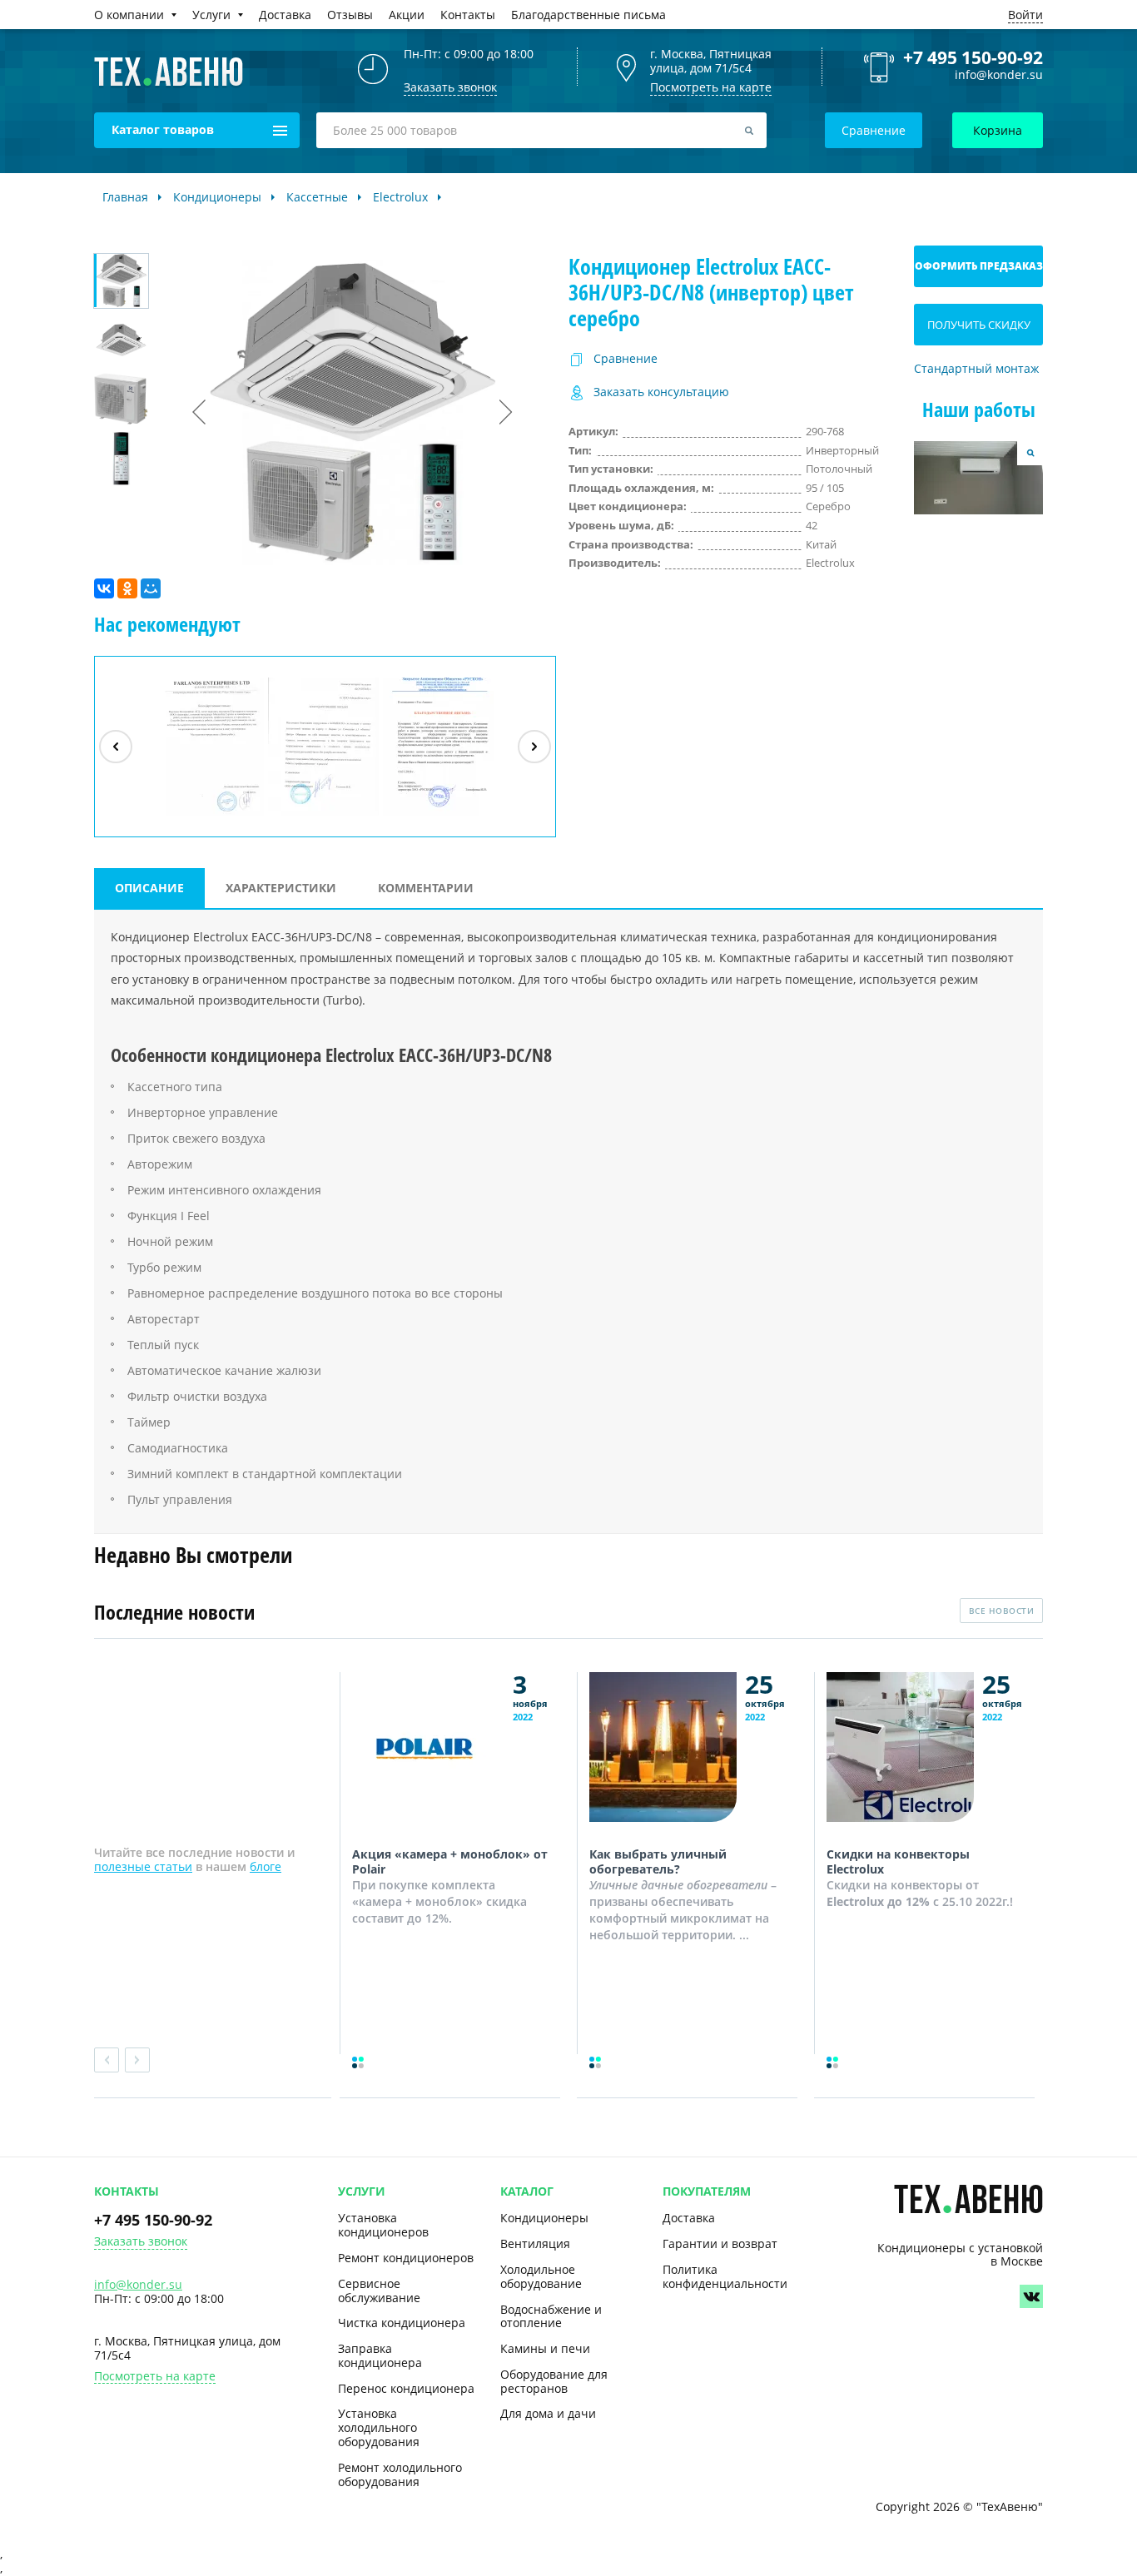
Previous (107, 2060)
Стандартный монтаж (976, 369)
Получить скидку (979, 325)
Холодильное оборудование (541, 2276)
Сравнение (874, 130)
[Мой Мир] (151, 588)
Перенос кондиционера (406, 2388)
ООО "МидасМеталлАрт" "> (324, 815)
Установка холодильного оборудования (379, 2427)
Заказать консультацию (661, 392)
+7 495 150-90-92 (973, 57)
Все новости (1002, 1611)
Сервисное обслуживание (379, 2291)
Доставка (689, 2218)
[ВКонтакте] (104, 588)
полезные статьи (143, 1866)
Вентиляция (535, 2243)
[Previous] (116, 747)
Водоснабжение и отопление (551, 2316)
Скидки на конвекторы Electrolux (898, 1861)
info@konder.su (999, 75)
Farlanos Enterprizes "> (211, 815)
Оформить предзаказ (979, 266)
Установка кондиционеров (383, 2225)
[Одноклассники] (127, 588)
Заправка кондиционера (380, 2355)
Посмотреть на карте (711, 87)
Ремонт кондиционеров (406, 2258)
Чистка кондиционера (402, 2323)
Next (137, 2060)
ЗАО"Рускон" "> (431, 815)
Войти (1025, 15)
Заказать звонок (141, 2242)
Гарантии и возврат (720, 2243)
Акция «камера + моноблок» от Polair (450, 1861)
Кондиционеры (544, 2218)
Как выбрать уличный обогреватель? (658, 1861)
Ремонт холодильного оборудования (400, 2474)
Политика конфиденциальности (725, 2276)
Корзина (998, 130)
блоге (266, 1866)
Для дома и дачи (548, 2413)
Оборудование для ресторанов (554, 2381)
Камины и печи (545, 2348)
